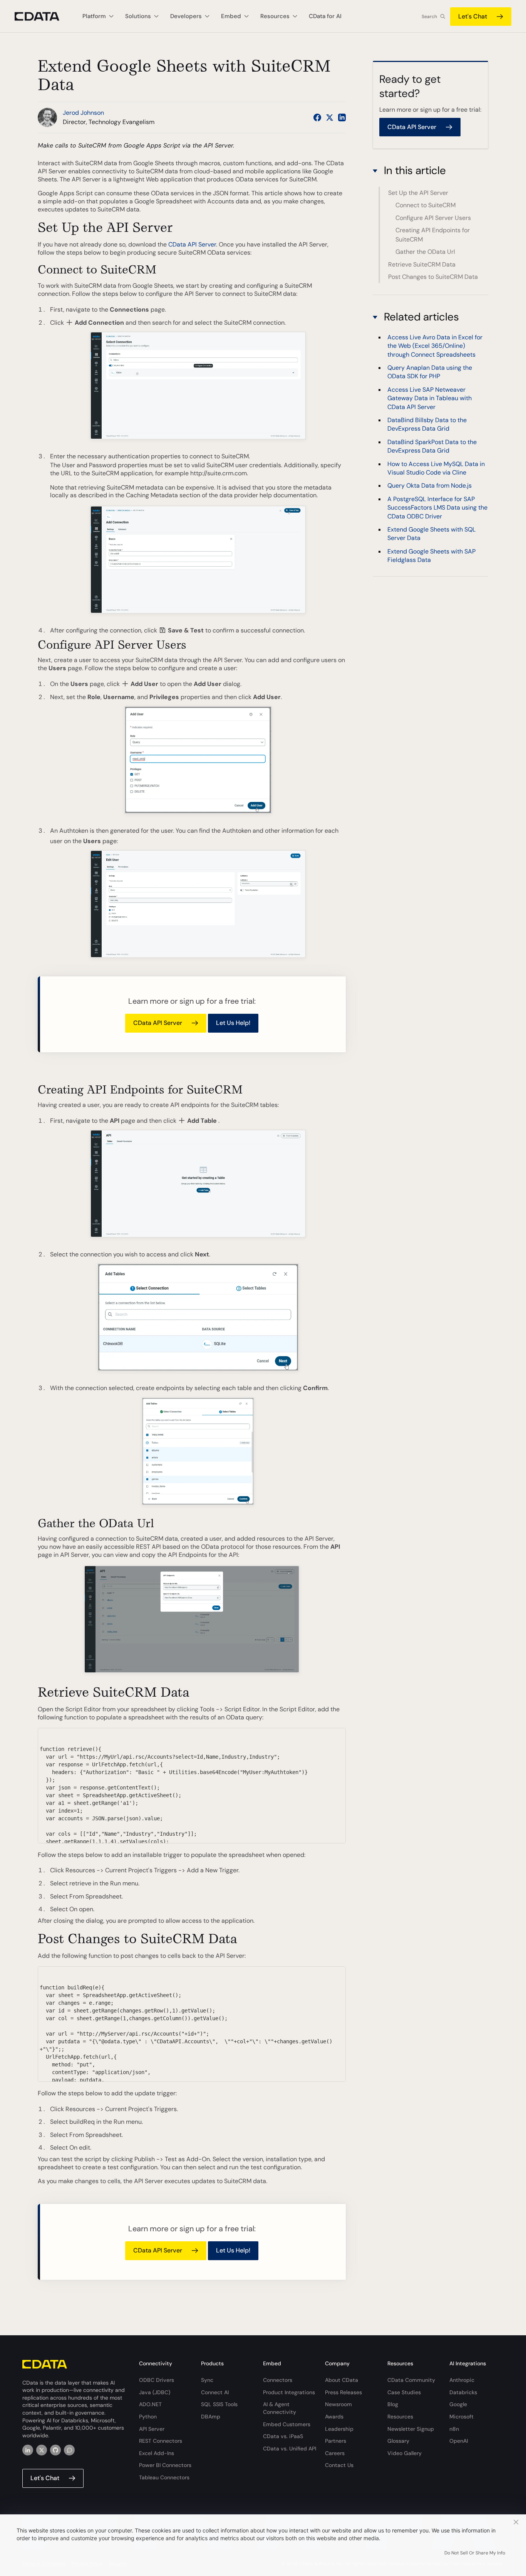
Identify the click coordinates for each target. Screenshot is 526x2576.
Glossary (398, 2441)
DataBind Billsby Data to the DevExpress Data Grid (427, 424)
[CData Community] (69, 2450)
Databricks (463, 2392)
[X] (42, 2450)
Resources (400, 2417)
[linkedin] (28, 2450)
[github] (55, 2450)
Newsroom (338, 2404)
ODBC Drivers (157, 2380)
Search (429, 17)
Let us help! (233, 1023)
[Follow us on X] (330, 117)
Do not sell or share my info (475, 2553)
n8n (454, 2429)
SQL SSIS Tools (219, 2404)
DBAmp (211, 2417)
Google (458, 2404)
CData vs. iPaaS (283, 2436)
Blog (393, 2404)
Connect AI (215, 2392)
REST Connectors (161, 2441)
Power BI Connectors (165, 2465)
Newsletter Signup (411, 2429)
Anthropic (462, 2380)
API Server (152, 2429)
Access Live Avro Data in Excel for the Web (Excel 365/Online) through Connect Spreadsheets (435, 346)
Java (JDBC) (155, 2392)
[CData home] (43, 16)
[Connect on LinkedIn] (342, 117)
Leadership (339, 2429)
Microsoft (462, 2417)
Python (148, 2417)
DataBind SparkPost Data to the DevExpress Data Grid (432, 446)
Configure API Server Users (433, 218)
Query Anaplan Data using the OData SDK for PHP (430, 372)
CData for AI (325, 16)
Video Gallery (405, 2453)
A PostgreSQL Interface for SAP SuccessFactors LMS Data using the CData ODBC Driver (437, 508)
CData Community (411, 2380)
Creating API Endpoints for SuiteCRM (433, 235)
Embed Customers (287, 2424)
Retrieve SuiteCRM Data (422, 264)
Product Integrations (289, 2392)
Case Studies (404, 2392)
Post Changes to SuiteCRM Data (433, 277)
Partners (336, 2441)
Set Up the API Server (418, 193)
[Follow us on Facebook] (317, 117)
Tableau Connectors (164, 2477)
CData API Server (192, 244)
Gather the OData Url (425, 252)
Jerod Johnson (83, 113)
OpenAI (459, 2441)
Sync (207, 2380)
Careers (335, 2453)
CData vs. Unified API (290, 2449)
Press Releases (343, 2392)
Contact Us (339, 2465)
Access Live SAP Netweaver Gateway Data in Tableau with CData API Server (430, 398)
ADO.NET (150, 2404)
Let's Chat (473, 16)
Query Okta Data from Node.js (430, 486)
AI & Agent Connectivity (280, 2408)
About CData (342, 2380)
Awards (334, 2417)
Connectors (278, 2380)
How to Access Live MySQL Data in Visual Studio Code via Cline (436, 468)
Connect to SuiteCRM (425, 205)
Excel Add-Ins (157, 2453)
